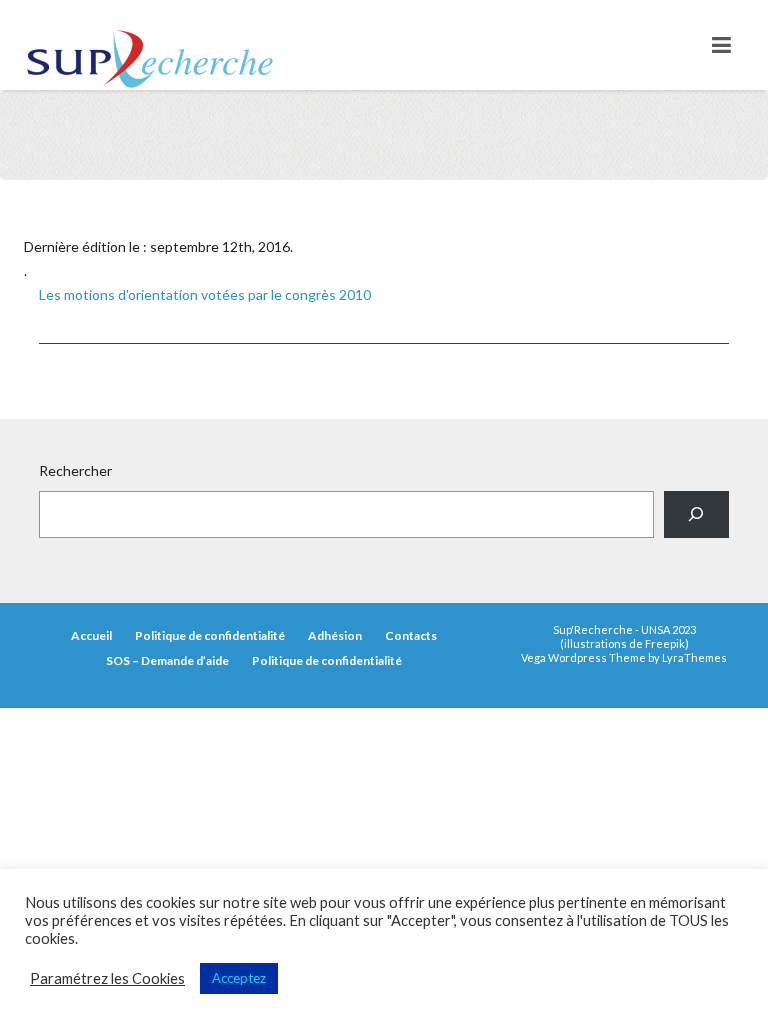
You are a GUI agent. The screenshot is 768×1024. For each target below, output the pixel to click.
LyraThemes (694, 657)
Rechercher (75, 470)
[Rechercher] (696, 514)
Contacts (411, 635)
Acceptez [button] (239, 978)
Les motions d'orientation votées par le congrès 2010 (205, 294)
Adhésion (335, 635)
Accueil (91, 635)
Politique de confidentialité (210, 635)
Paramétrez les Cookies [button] (107, 978)
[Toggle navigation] (721, 45)
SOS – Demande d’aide (167, 660)
